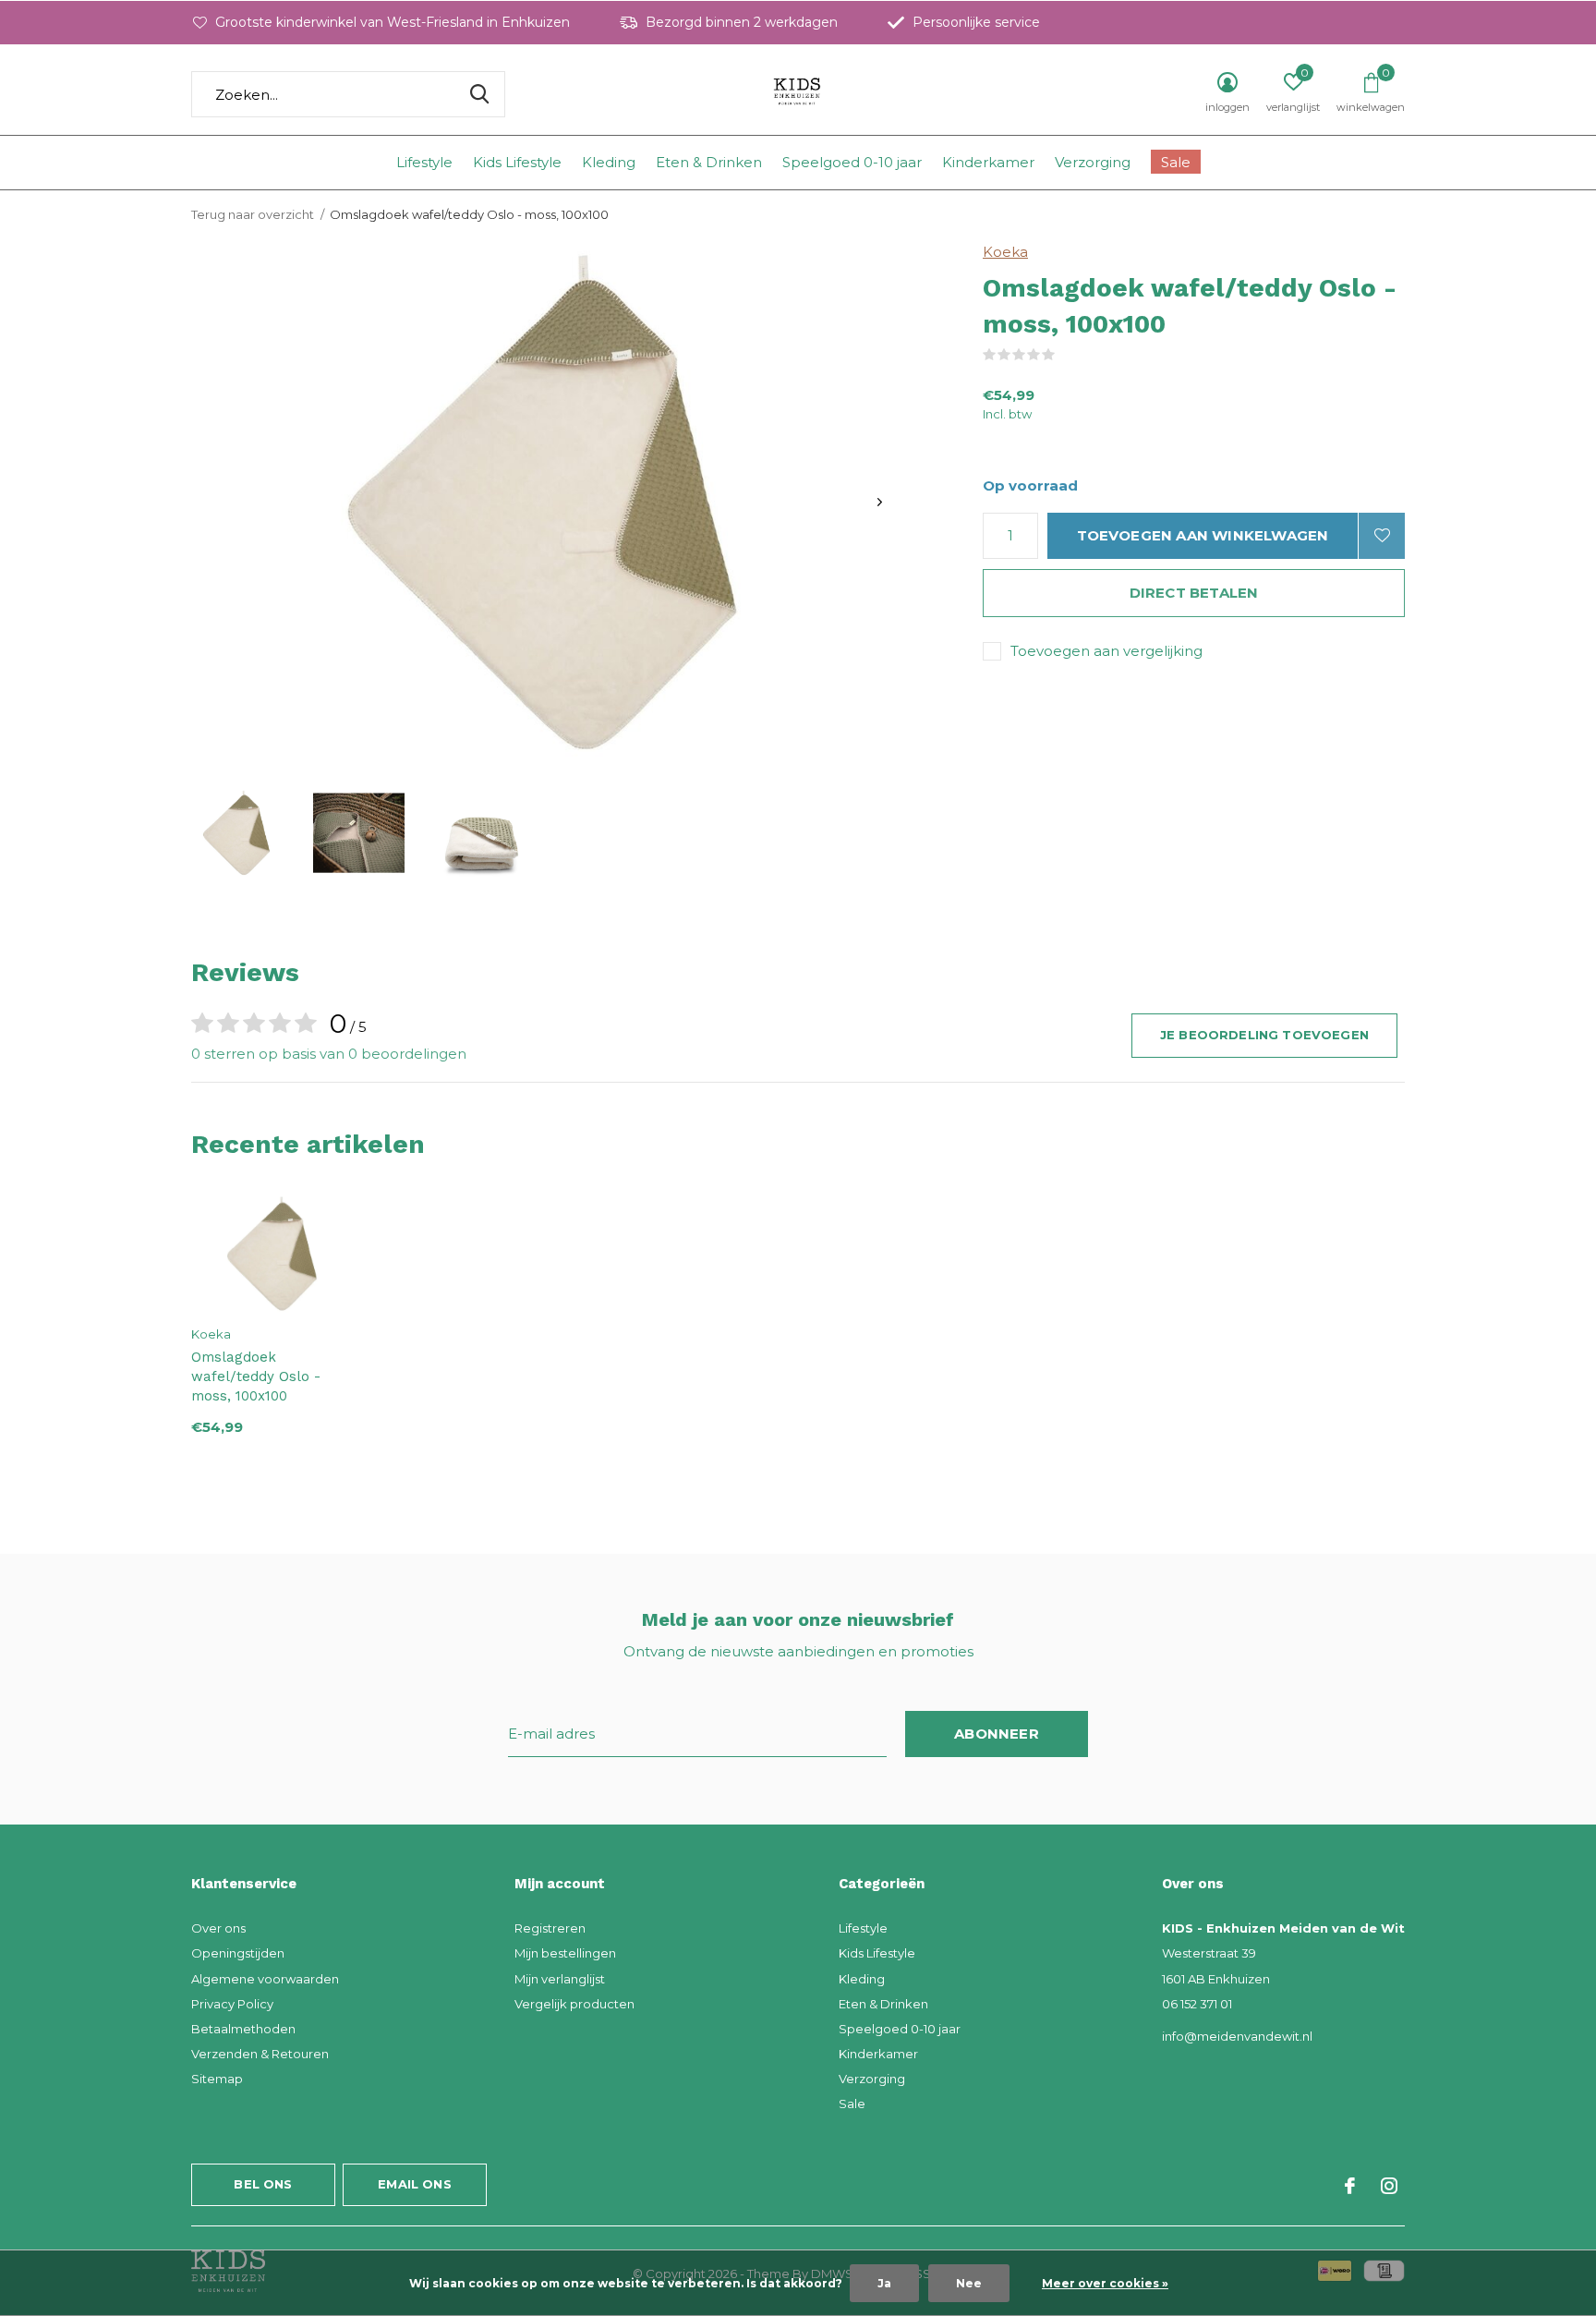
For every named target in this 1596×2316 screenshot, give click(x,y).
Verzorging (1093, 162)
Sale (1176, 162)
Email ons (415, 2184)
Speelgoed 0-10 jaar (852, 162)
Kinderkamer (988, 162)
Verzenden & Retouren (260, 2054)
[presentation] (880, 502)
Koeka (1005, 252)
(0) (1067, 355)
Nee (969, 2283)
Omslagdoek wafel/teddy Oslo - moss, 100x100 (256, 1376)
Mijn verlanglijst (560, 1979)
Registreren (550, 1928)
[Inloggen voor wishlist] (1382, 536)
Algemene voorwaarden (265, 1979)
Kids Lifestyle (517, 162)
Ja (884, 2283)
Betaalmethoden (243, 2029)
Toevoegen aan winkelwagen (1203, 535)
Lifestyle (424, 162)
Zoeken (479, 94)
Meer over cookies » (1105, 2283)
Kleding (609, 162)
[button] (236, 833)
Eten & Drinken (709, 162)
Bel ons (263, 2184)
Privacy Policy (232, 2004)
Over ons (218, 1928)
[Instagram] (1389, 2186)
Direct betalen (1194, 593)
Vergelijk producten (574, 2004)
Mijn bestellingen (565, 1953)
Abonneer (997, 1734)
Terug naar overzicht (253, 214)
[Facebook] (1350, 2186)
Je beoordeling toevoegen (1264, 1035)
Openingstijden (238, 1953)
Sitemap (217, 2079)
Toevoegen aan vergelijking (1106, 651)
